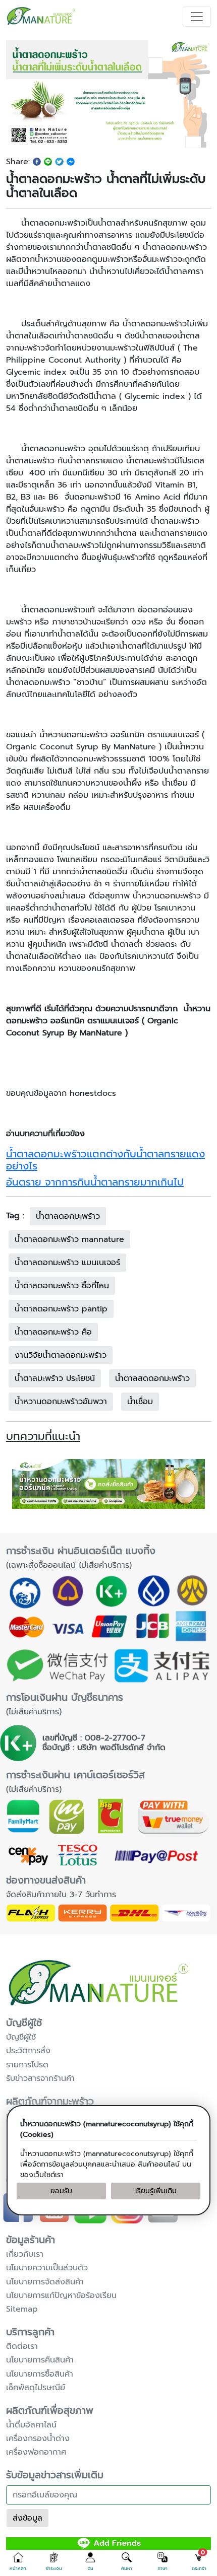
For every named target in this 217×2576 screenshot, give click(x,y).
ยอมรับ (61, 2191)
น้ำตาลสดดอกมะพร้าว (152, 1378)
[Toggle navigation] (197, 17)
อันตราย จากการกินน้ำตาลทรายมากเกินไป (95, 1182)
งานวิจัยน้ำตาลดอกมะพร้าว (61, 1355)
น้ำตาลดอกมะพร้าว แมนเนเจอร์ (67, 1263)
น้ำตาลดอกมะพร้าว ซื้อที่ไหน (62, 1286)
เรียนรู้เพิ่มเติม (156, 2191)
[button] (18, 2562)
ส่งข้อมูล (28, 2518)
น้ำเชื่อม (140, 1402)
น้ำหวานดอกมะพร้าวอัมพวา (61, 1402)
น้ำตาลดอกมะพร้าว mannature (69, 1239)
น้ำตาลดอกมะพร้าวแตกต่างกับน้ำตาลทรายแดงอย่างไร (105, 1160)
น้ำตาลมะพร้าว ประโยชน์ (55, 1378)
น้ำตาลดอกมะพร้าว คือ (53, 1332)
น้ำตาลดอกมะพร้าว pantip (61, 1309)
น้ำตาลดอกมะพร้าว (68, 1216)
